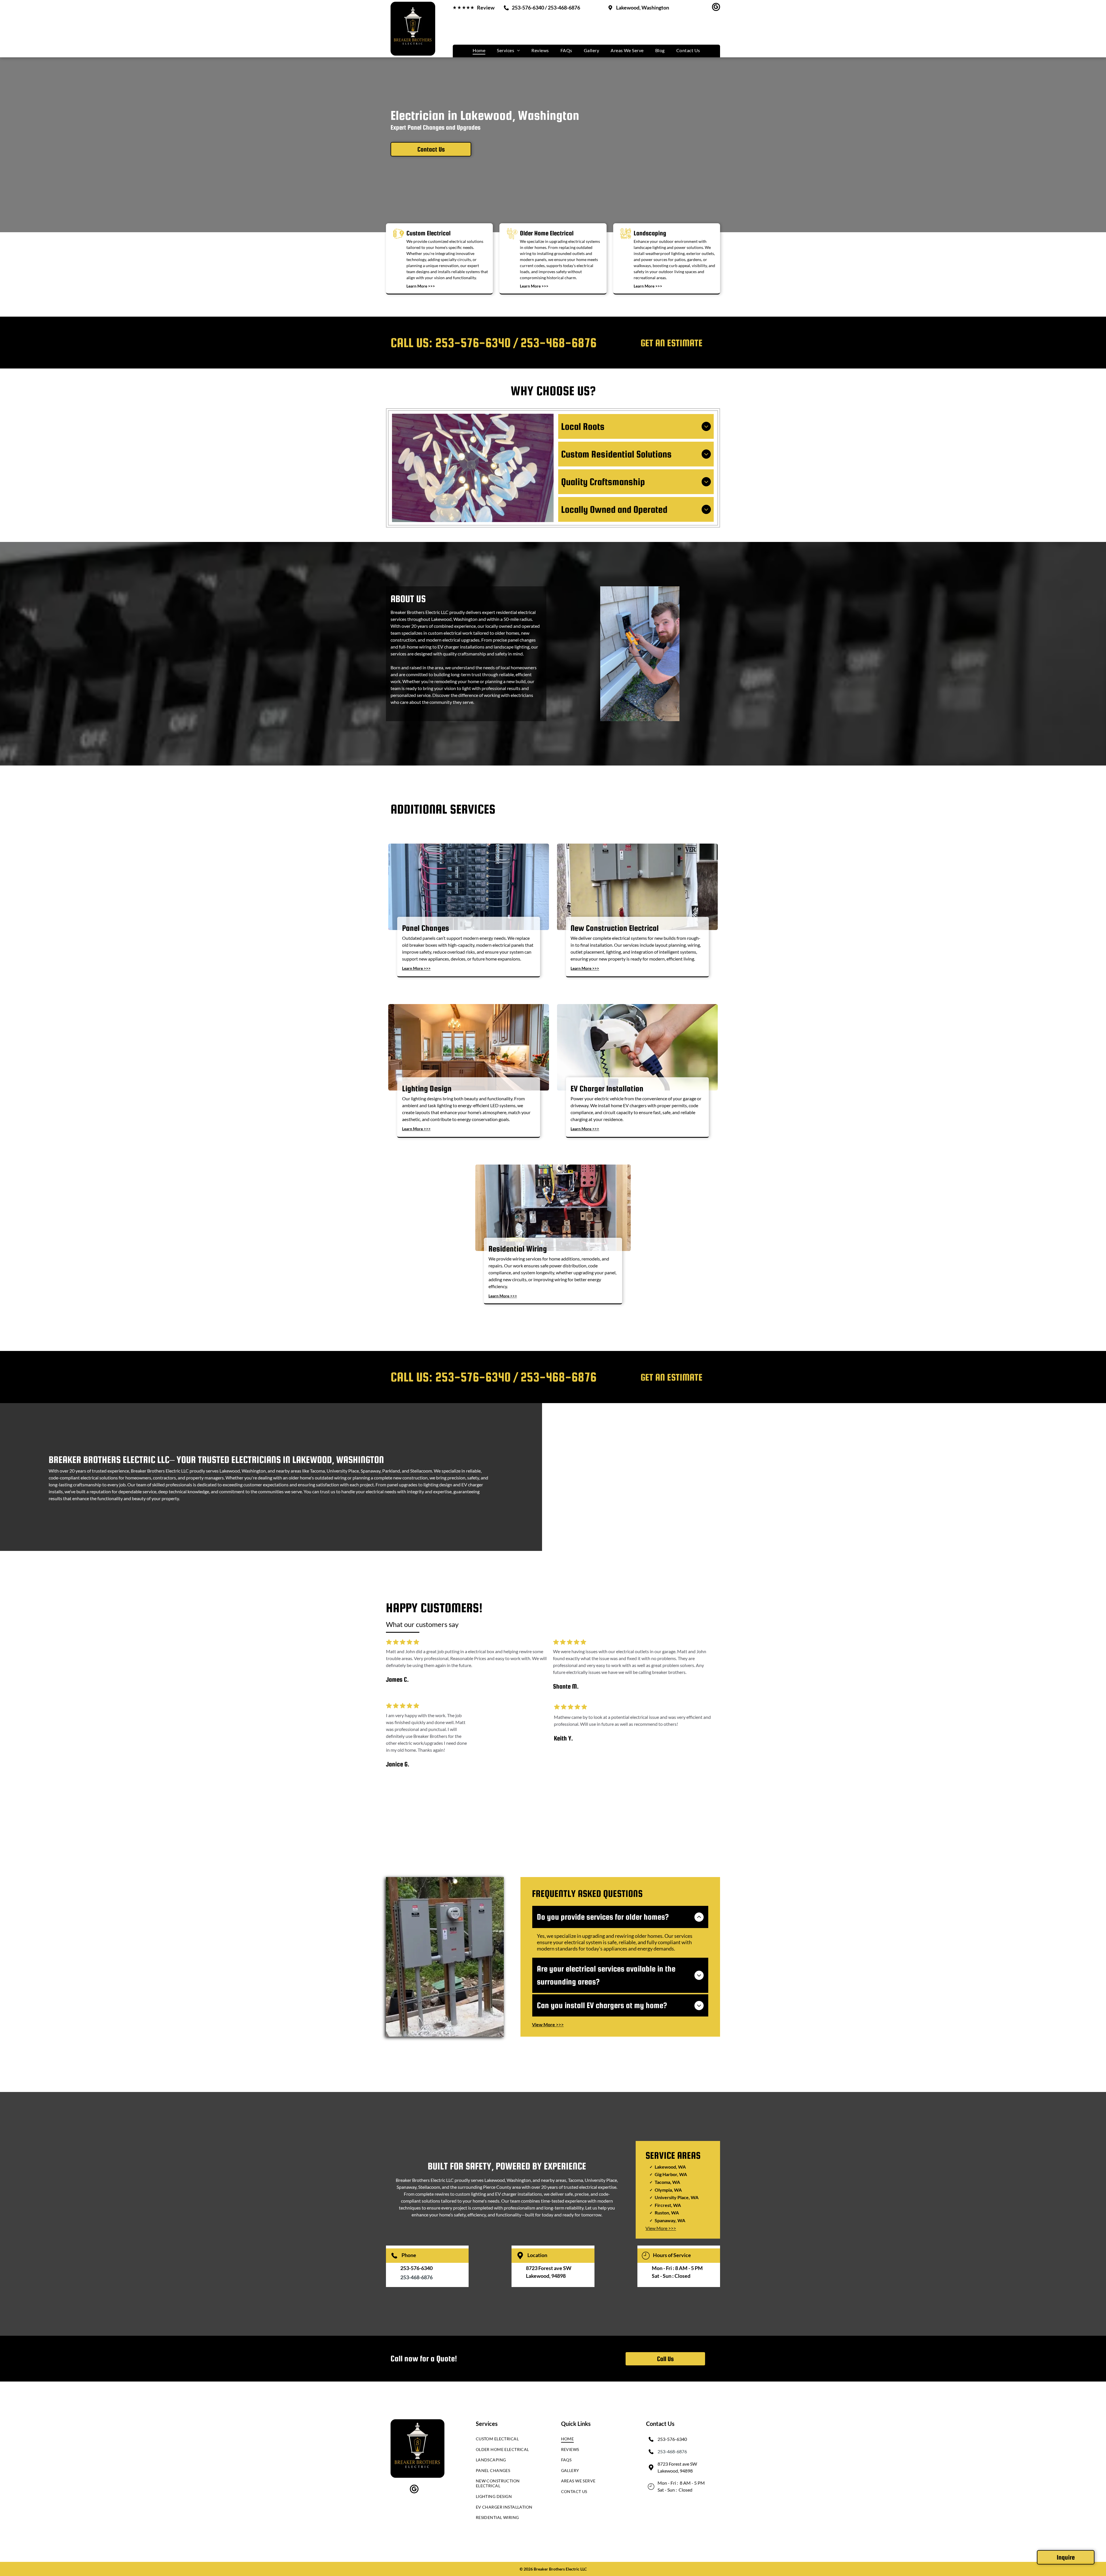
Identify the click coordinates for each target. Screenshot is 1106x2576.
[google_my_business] (716, 8)
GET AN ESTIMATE (672, 343)
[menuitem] (479, 50)
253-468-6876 (558, 343)
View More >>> (661, 2228)
